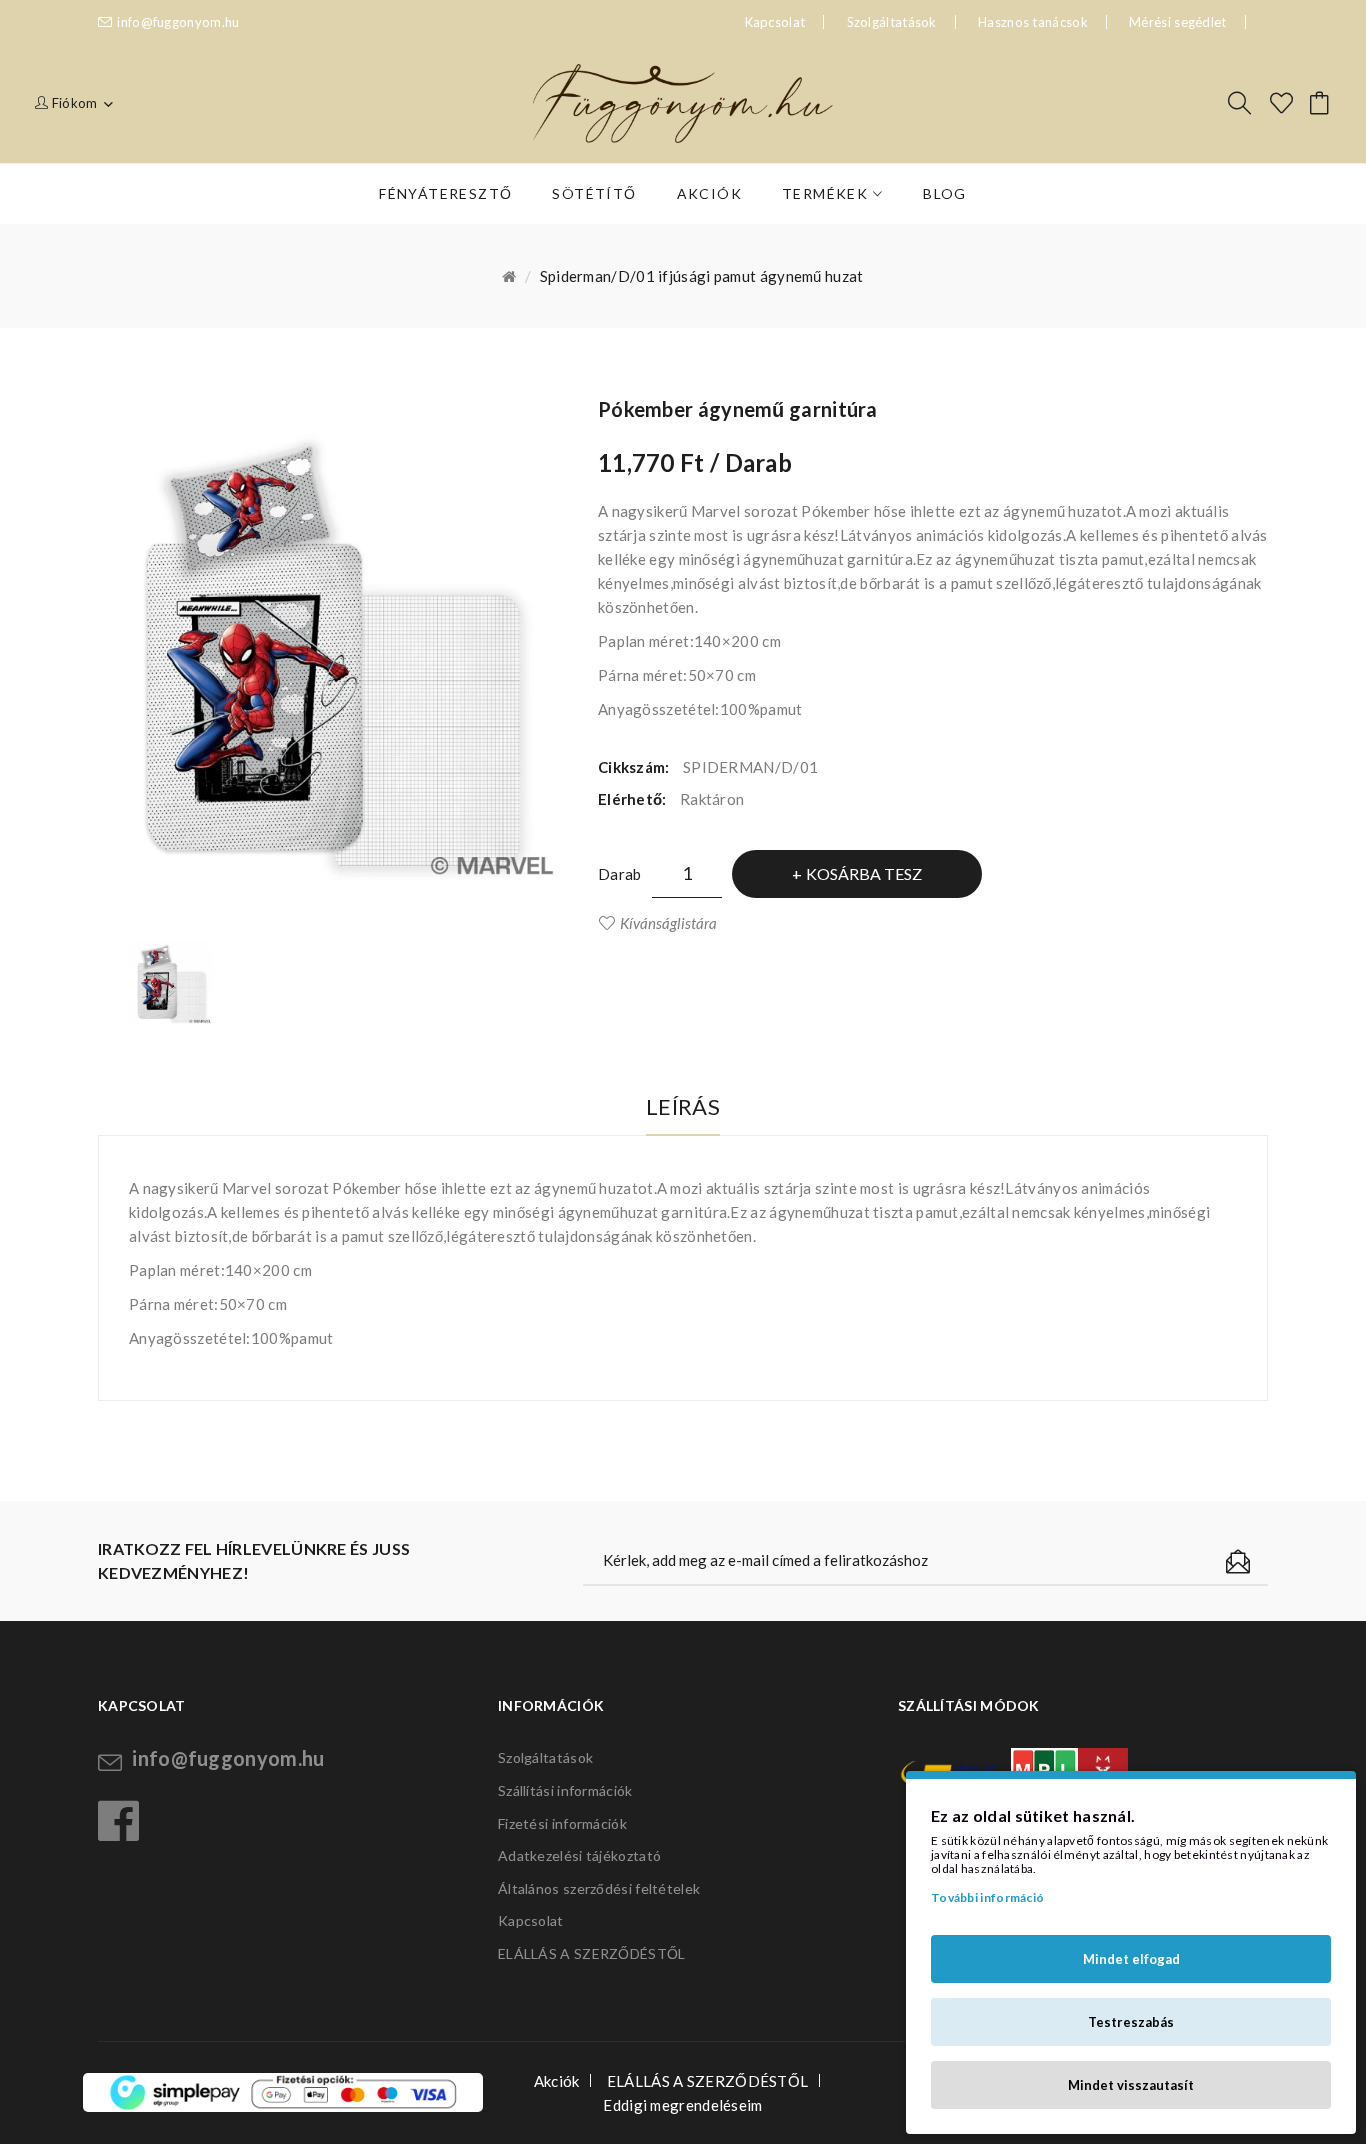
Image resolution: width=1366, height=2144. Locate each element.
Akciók (557, 2081)
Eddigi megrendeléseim (682, 2105)
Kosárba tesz (864, 873)
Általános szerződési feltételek (599, 1888)
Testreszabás (1131, 2022)
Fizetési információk (562, 1823)
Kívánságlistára (668, 923)
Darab (620, 874)
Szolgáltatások (892, 22)
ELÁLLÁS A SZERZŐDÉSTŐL (592, 1953)
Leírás (683, 1106)
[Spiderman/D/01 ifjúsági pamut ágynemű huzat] (172, 984)
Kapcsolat (531, 1920)
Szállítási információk (565, 1790)
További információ (987, 1897)
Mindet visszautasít (1131, 2085)
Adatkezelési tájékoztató (579, 1855)
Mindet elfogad (1131, 1959)
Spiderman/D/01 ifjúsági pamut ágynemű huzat (702, 276)
